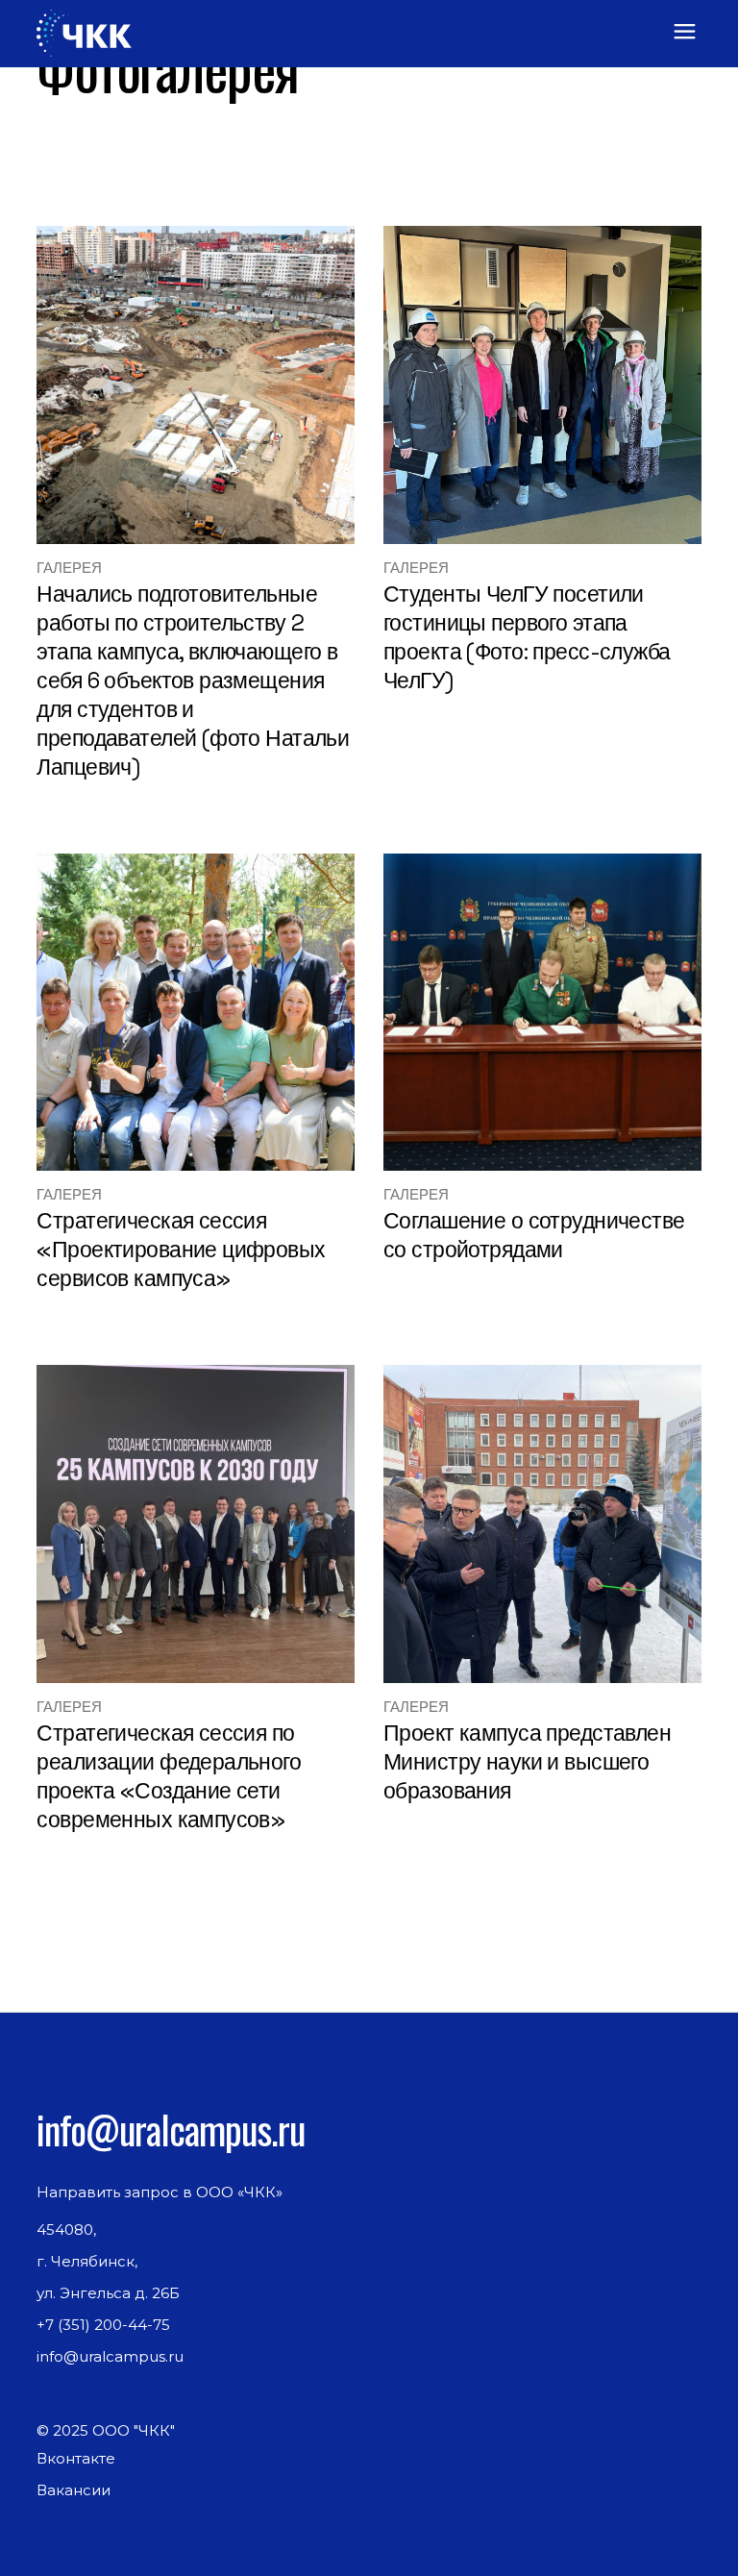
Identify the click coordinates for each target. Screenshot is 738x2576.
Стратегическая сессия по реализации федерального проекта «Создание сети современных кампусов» (169, 1776)
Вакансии (74, 2490)
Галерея (69, 568)
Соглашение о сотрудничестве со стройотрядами (534, 1235)
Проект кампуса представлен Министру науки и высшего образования (527, 1762)
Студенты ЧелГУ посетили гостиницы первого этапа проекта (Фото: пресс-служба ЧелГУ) (527, 637)
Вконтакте (76, 2458)
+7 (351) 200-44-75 (103, 2325)
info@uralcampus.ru (171, 2129)
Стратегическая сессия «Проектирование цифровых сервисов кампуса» (181, 1250)
